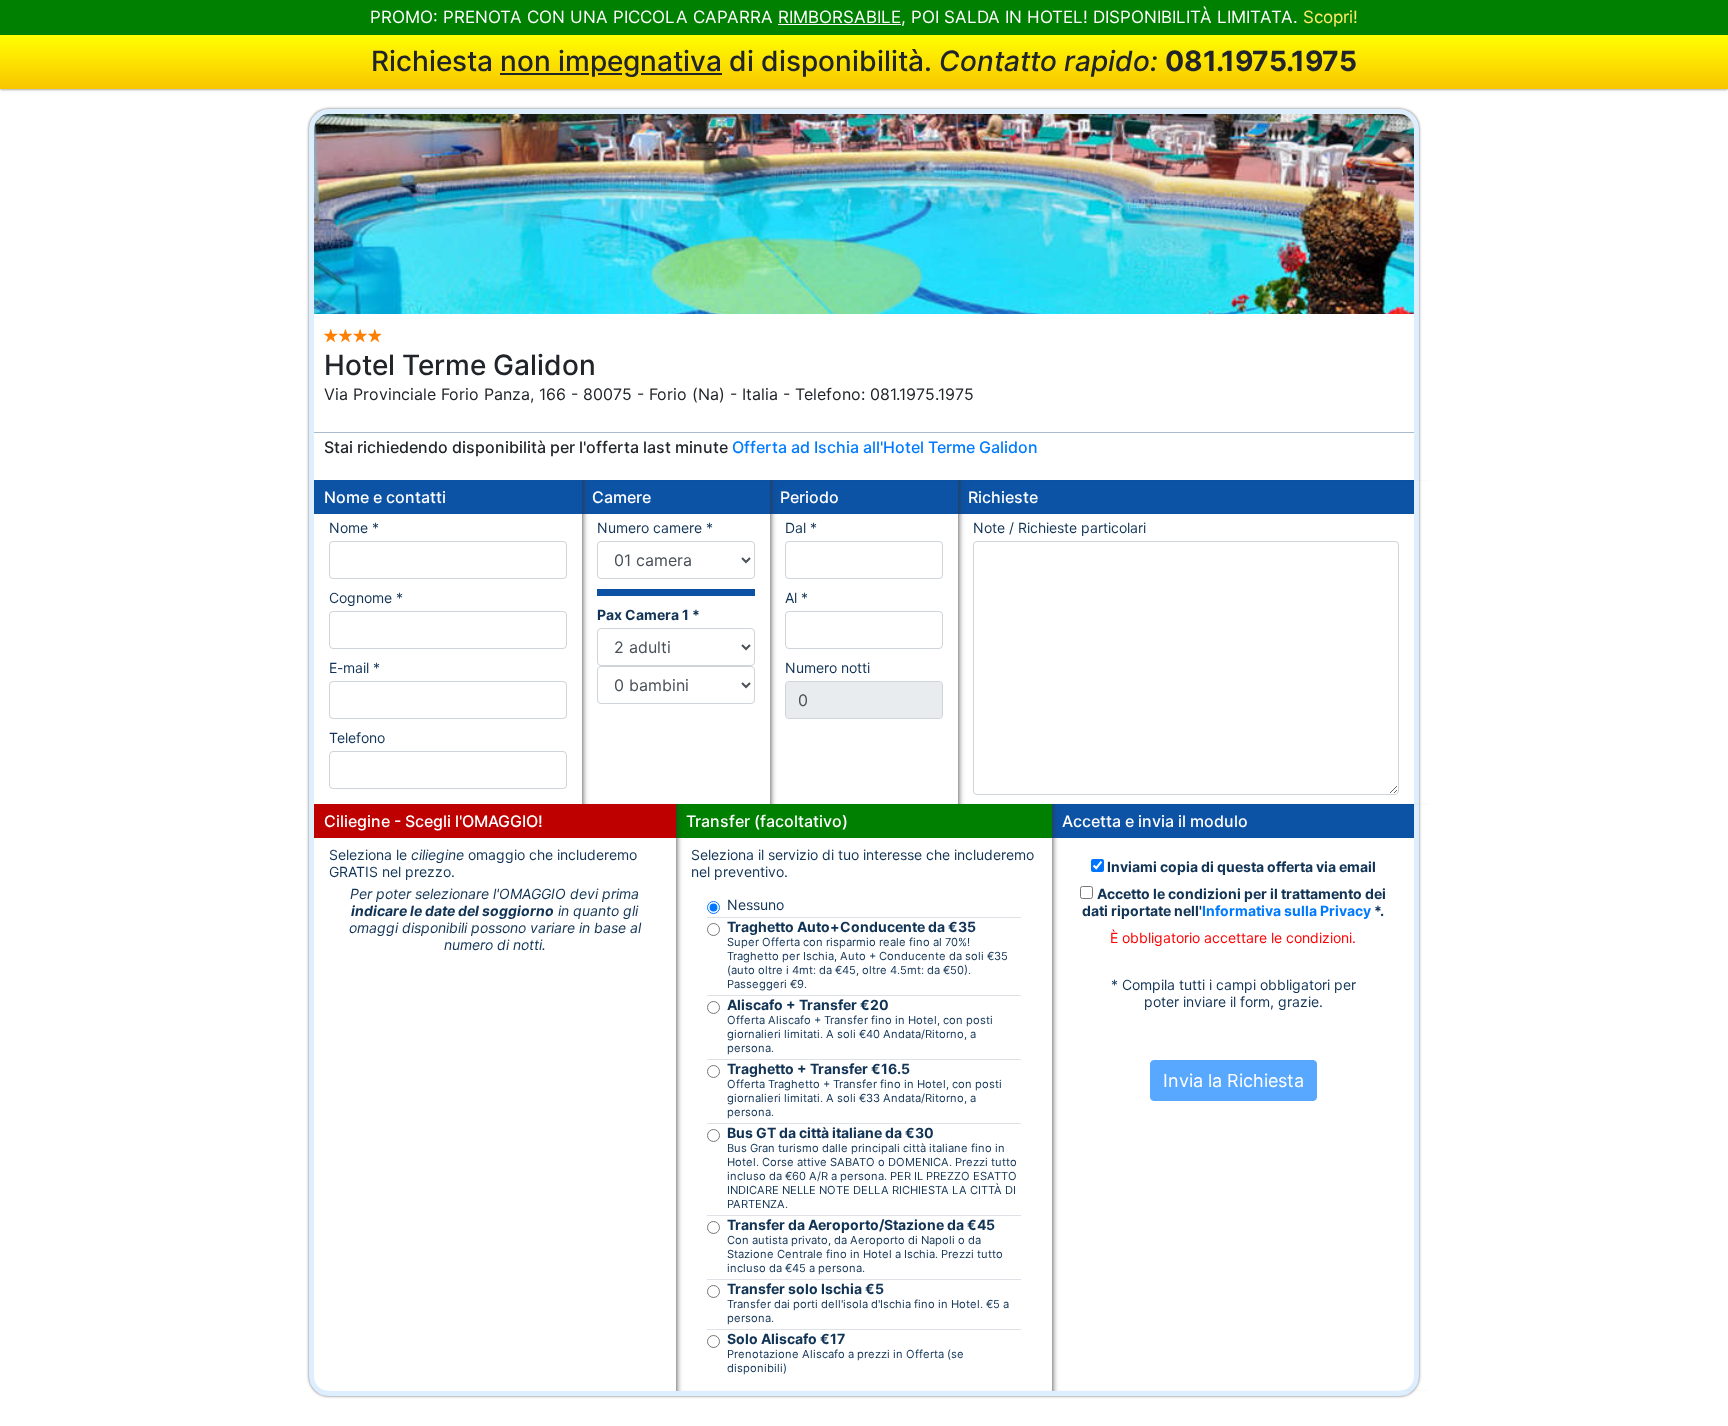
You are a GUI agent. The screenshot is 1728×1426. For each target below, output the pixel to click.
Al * (800, 597)
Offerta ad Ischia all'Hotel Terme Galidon (885, 447)
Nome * (354, 527)
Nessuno (755, 904)
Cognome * (366, 597)
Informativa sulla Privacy (1286, 910)
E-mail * (354, 667)
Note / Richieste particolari (1059, 527)
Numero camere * (655, 527)
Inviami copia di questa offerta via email (1240, 866)
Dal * (805, 527)
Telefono (357, 737)
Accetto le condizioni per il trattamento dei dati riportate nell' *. (1234, 902)
